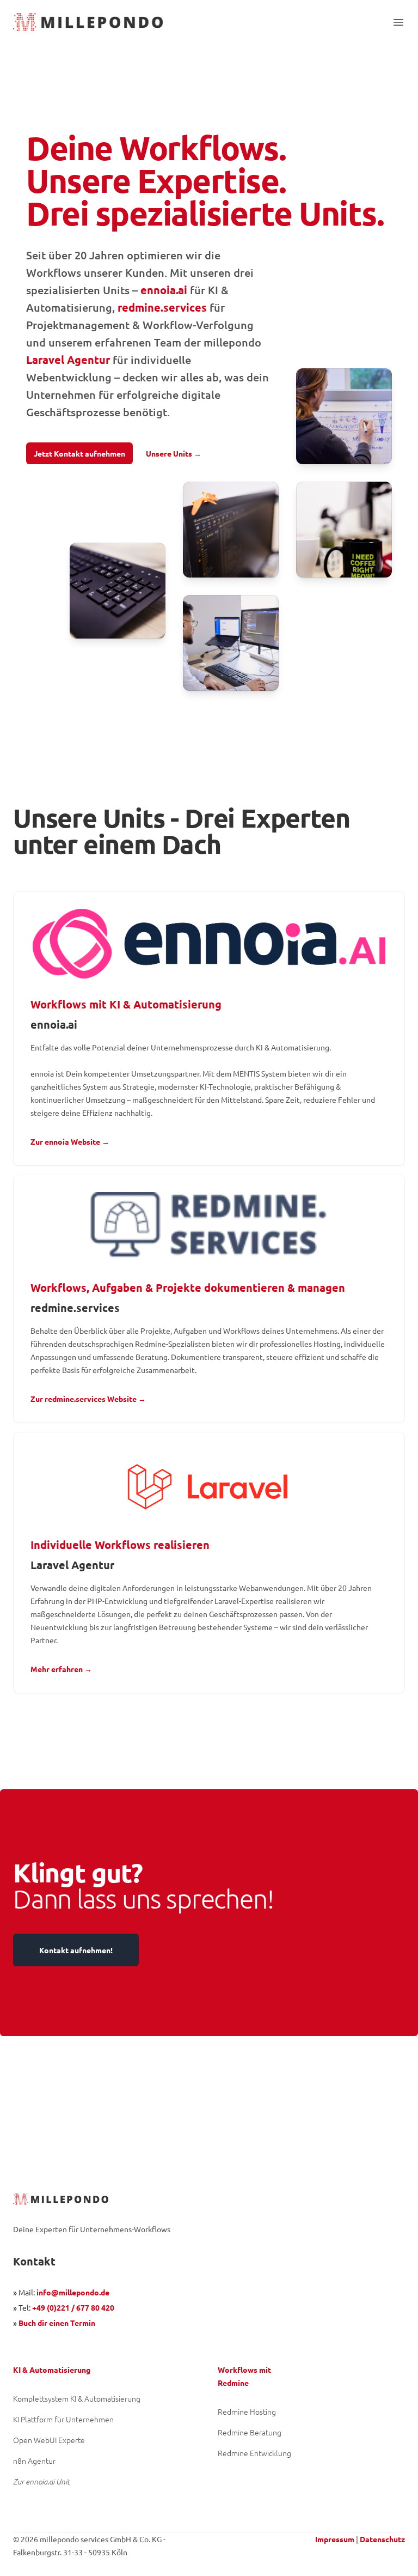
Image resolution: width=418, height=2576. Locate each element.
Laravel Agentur (68, 360)
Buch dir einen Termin (57, 2323)
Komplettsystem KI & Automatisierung (77, 2398)
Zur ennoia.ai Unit (41, 2481)
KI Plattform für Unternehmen (63, 2419)
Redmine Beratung (250, 2432)
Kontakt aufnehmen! (76, 1950)
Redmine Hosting (247, 2411)
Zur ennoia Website (70, 1141)
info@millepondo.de (73, 2292)
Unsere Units (174, 453)
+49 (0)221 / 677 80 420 (73, 2307)
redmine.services (162, 307)
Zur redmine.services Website (88, 1399)
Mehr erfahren (61, 1669)
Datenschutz (382, 2539)
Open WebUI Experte (49, 2440)
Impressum (335, 2539)
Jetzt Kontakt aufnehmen (79, 453)
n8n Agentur (34, 2460)
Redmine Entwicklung (254, 2453)
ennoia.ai (164, 290)
